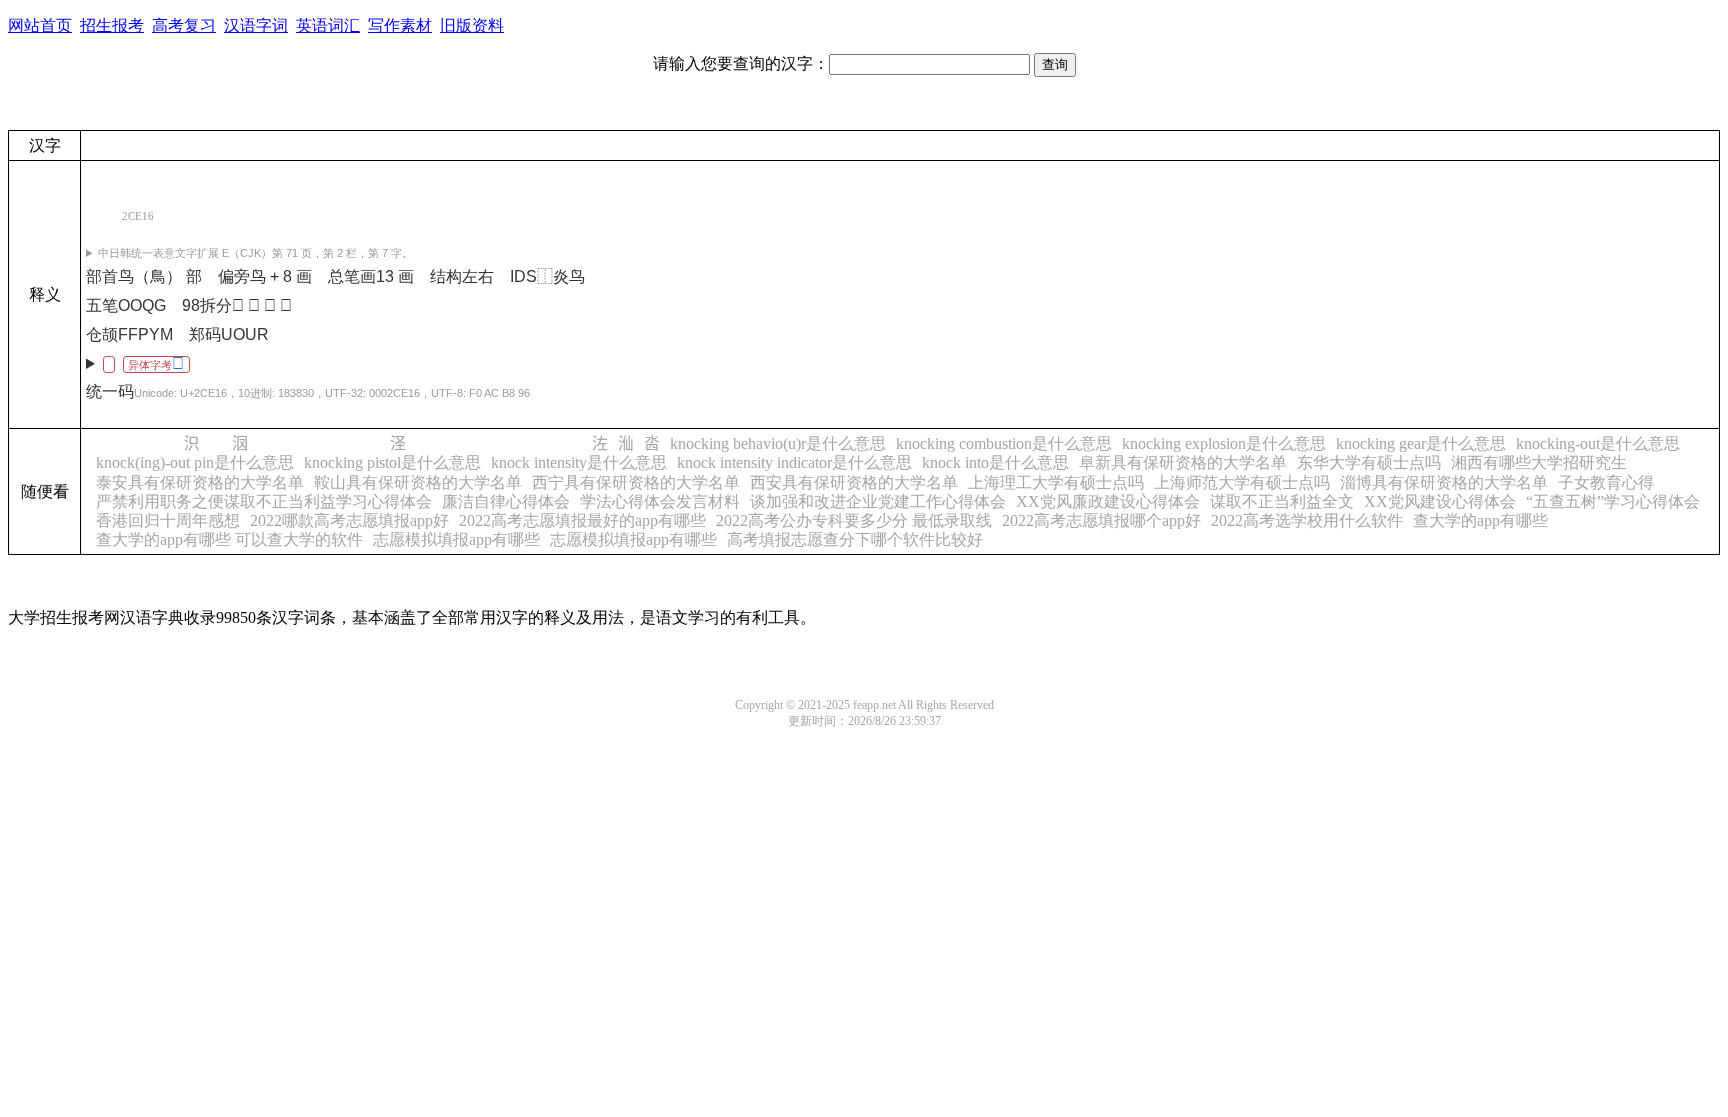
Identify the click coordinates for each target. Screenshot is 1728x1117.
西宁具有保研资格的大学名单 (636, 482)
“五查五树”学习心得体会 (1613, 501)
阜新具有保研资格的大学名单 (1183, 462)
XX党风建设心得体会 (1440, 501)
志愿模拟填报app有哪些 (456, 539)
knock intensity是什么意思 (579, 462)
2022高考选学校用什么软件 (1307, 520)
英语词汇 (328, 25)
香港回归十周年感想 (168, 520)
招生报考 (112, 25)
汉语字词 (256, 25)
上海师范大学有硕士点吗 (1242, 482)
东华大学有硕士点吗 (1369, 462)
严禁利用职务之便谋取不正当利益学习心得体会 (264, 501)
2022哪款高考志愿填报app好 (349, 520)
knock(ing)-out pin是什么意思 (195, 462)
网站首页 (40, 25)
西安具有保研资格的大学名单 (854, 482)
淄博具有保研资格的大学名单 (1444, 482)
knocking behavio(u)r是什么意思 (778, 443)
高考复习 (184, 25)
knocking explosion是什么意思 (1224, 443)
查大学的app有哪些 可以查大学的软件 (229, 539)
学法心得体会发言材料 (660, 501)
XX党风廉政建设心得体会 (1108, 501)
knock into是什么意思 (995, 462)
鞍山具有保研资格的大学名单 (418, 482)
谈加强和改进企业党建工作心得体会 (878, 501)
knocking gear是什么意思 (1421, 443)
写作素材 (400, 25)
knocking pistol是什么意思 (392, 462)
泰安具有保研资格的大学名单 (200, 482)
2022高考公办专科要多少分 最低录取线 (854, 520)
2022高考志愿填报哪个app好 (1101, 520)
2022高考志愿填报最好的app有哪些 (582, 520)
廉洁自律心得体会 (506, 501)
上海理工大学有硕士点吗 (1056, 482)
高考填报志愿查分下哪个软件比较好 (855, 539)
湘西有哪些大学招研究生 (1539, 462)
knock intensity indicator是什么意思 (794, 462)
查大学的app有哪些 (1480, 520)
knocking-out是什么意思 (1598, 443)
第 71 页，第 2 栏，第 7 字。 (255, 253)
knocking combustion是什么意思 (1004, 443)
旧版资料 (472, 25)
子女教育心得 (1606, 482)
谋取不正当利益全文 (1282, 501)
